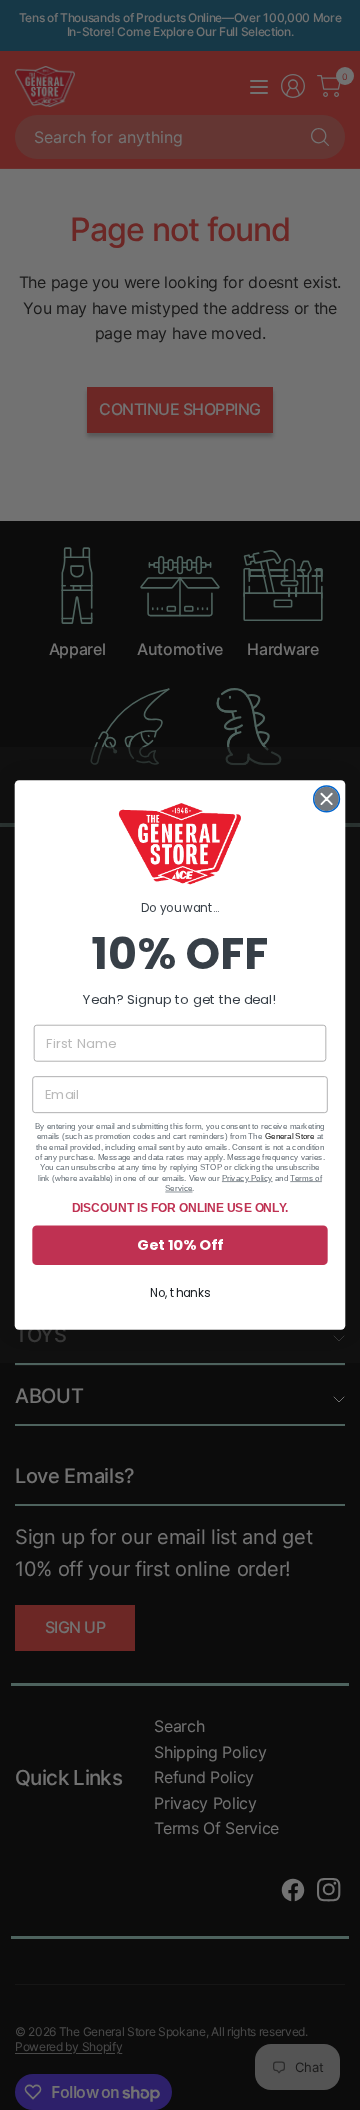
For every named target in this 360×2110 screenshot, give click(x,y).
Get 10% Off (179, 1245)
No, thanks (180, 1293)
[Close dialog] (327, 799)
